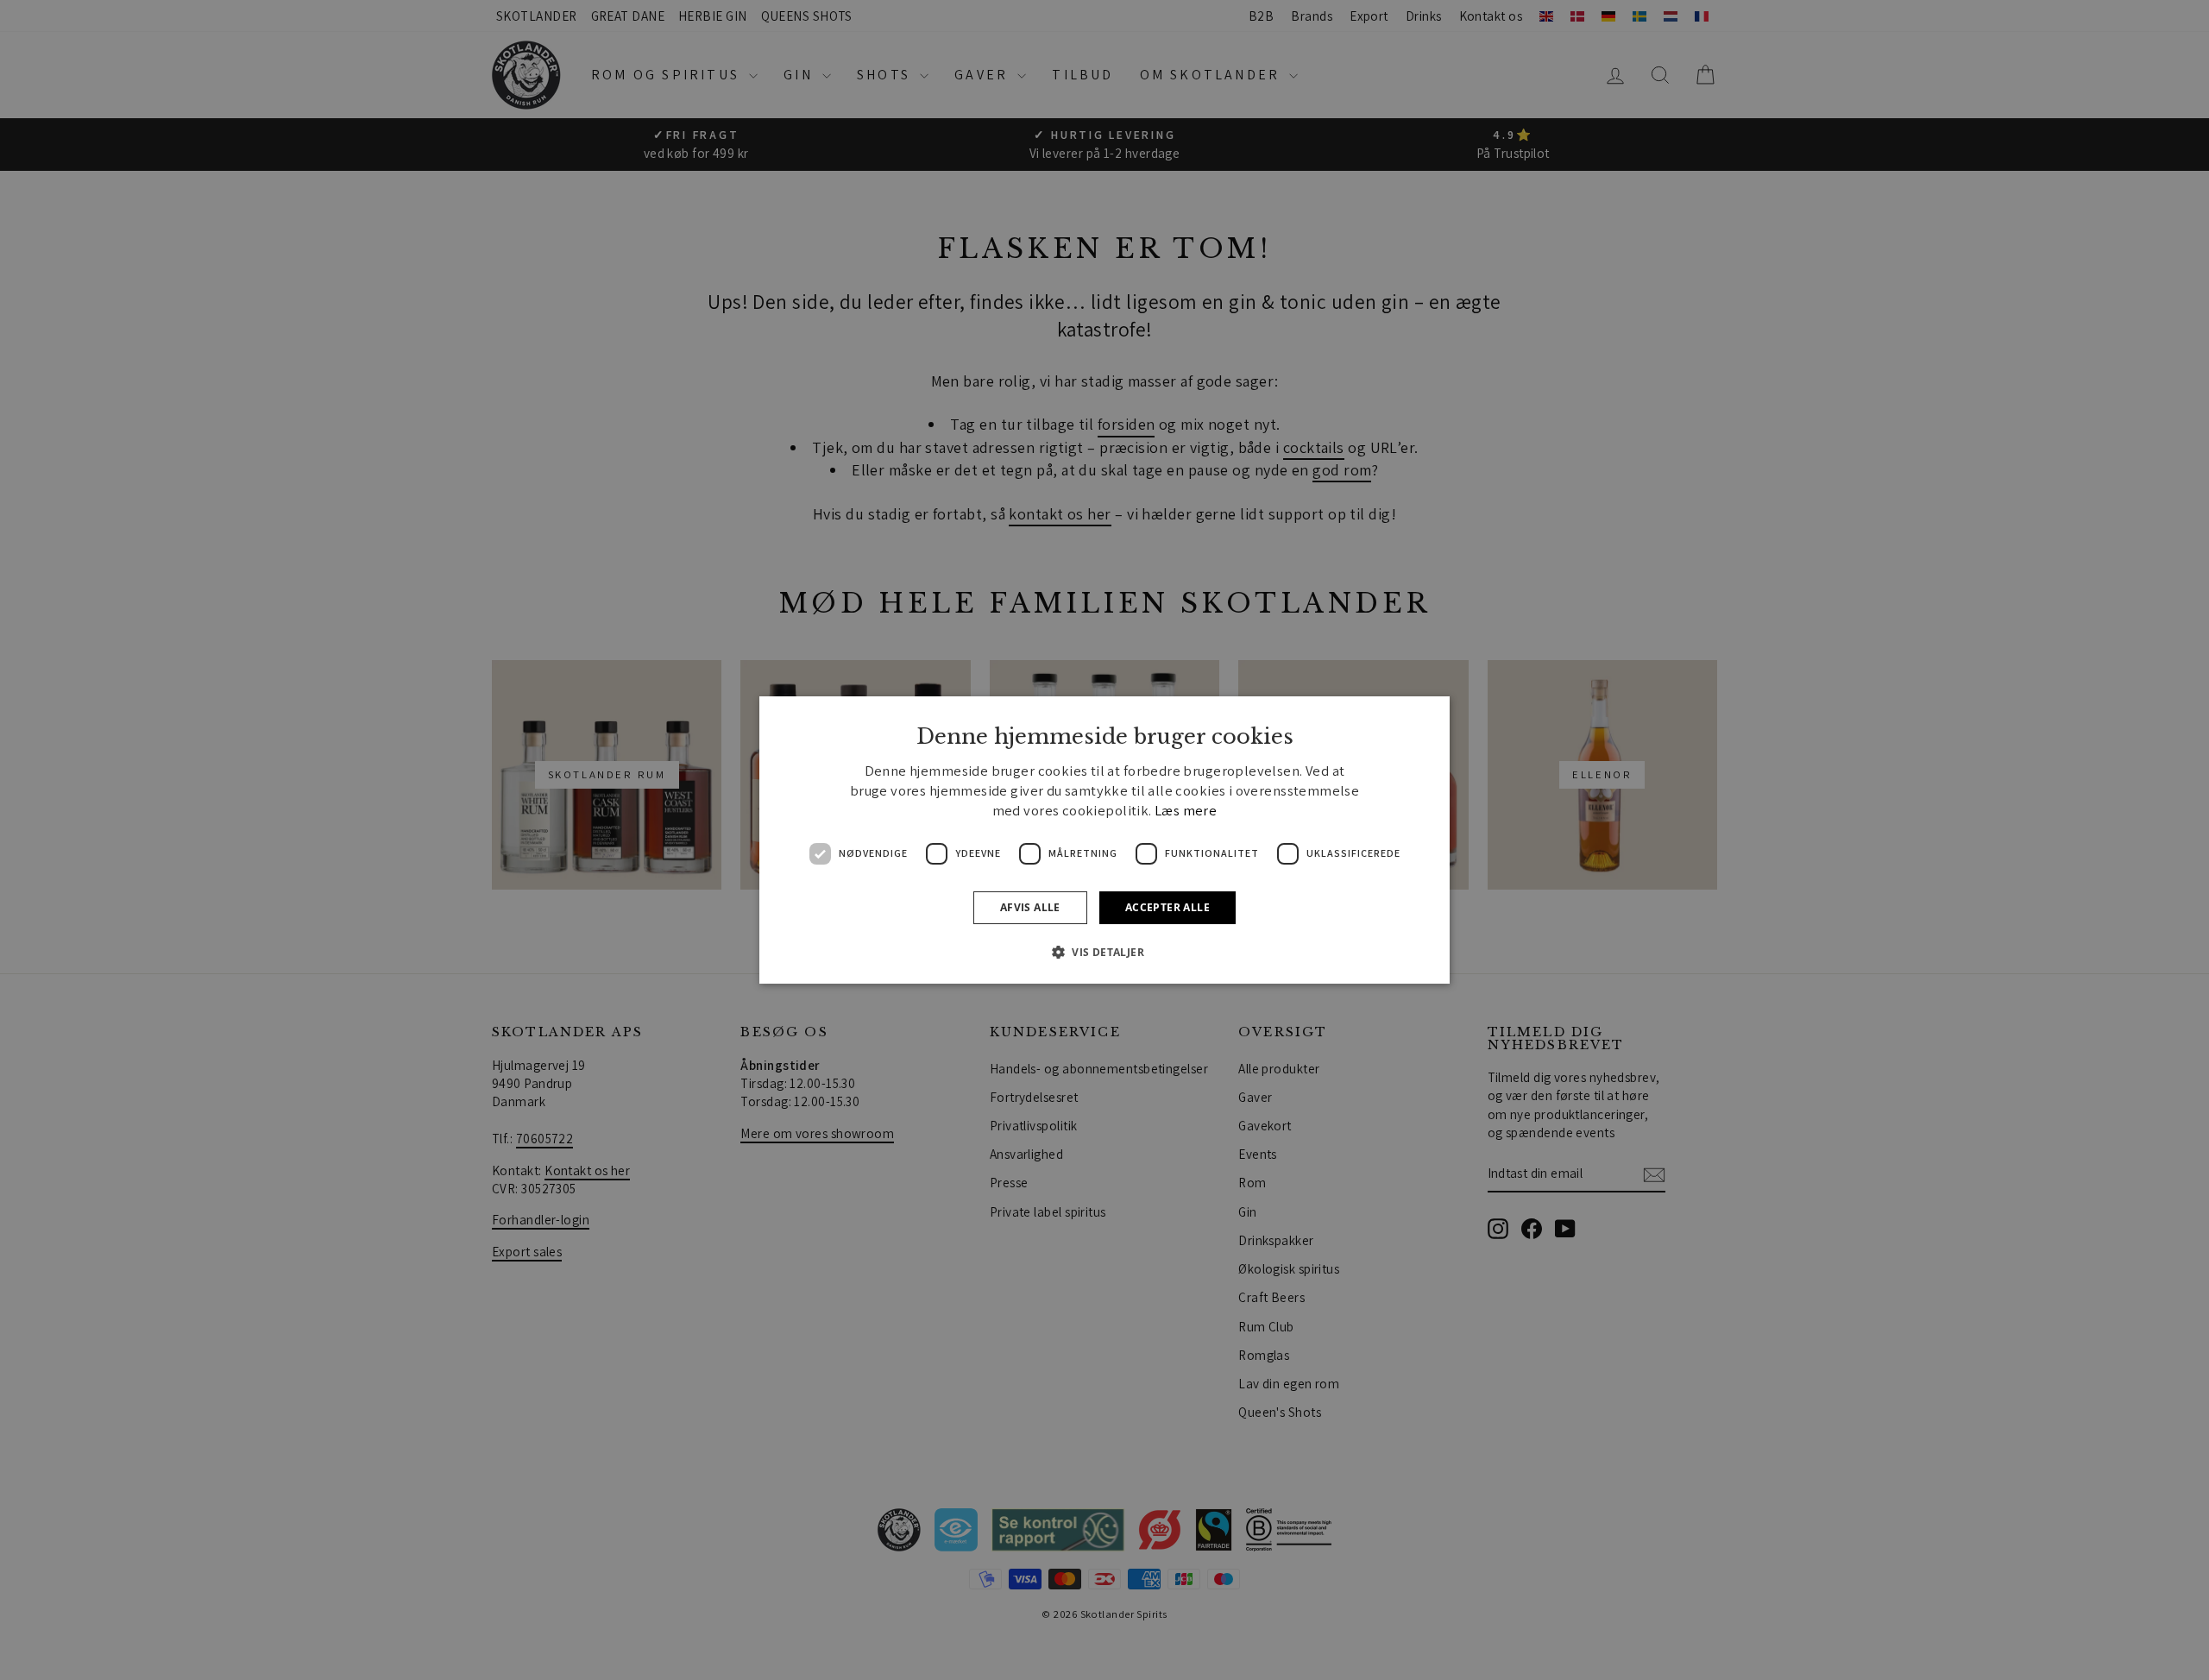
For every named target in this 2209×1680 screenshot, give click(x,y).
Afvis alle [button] (1030, 907)
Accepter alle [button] (1167, 907)
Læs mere (1186, 810)
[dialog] (1104, 840)
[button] (1104, 952)
